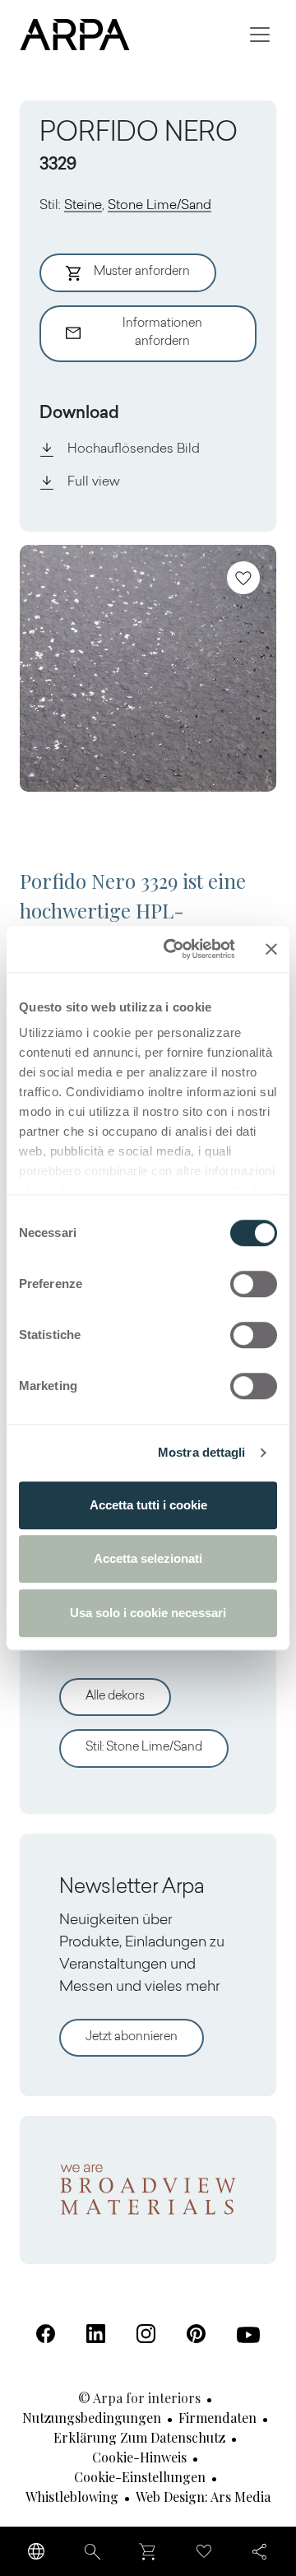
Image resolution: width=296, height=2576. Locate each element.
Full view (94, 482)
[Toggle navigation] (260, 35)
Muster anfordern (142, 272)
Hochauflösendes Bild (134, 449)
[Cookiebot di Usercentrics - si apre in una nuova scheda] (173, 949)
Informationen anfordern (162, 333)
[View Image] (148, 668)
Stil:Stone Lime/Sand (144, 1748)
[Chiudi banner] (271, 949)
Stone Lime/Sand (160, 206)
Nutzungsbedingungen (92, 2418)
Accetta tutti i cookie (148, 1505)
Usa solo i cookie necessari (148, 1613)
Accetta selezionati (148, 1558)
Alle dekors (115, 1697)
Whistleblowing (72, 2497)
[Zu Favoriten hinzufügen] (243, 578)
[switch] (254, 1284)
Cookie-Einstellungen (140, 2477)
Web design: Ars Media (203, 2497)
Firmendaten (217, 2418)
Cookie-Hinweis (139, 2457)
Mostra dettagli (202, 1452)
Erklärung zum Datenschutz (139, 2437)
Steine (83, 206)
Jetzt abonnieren (132, 2037)
